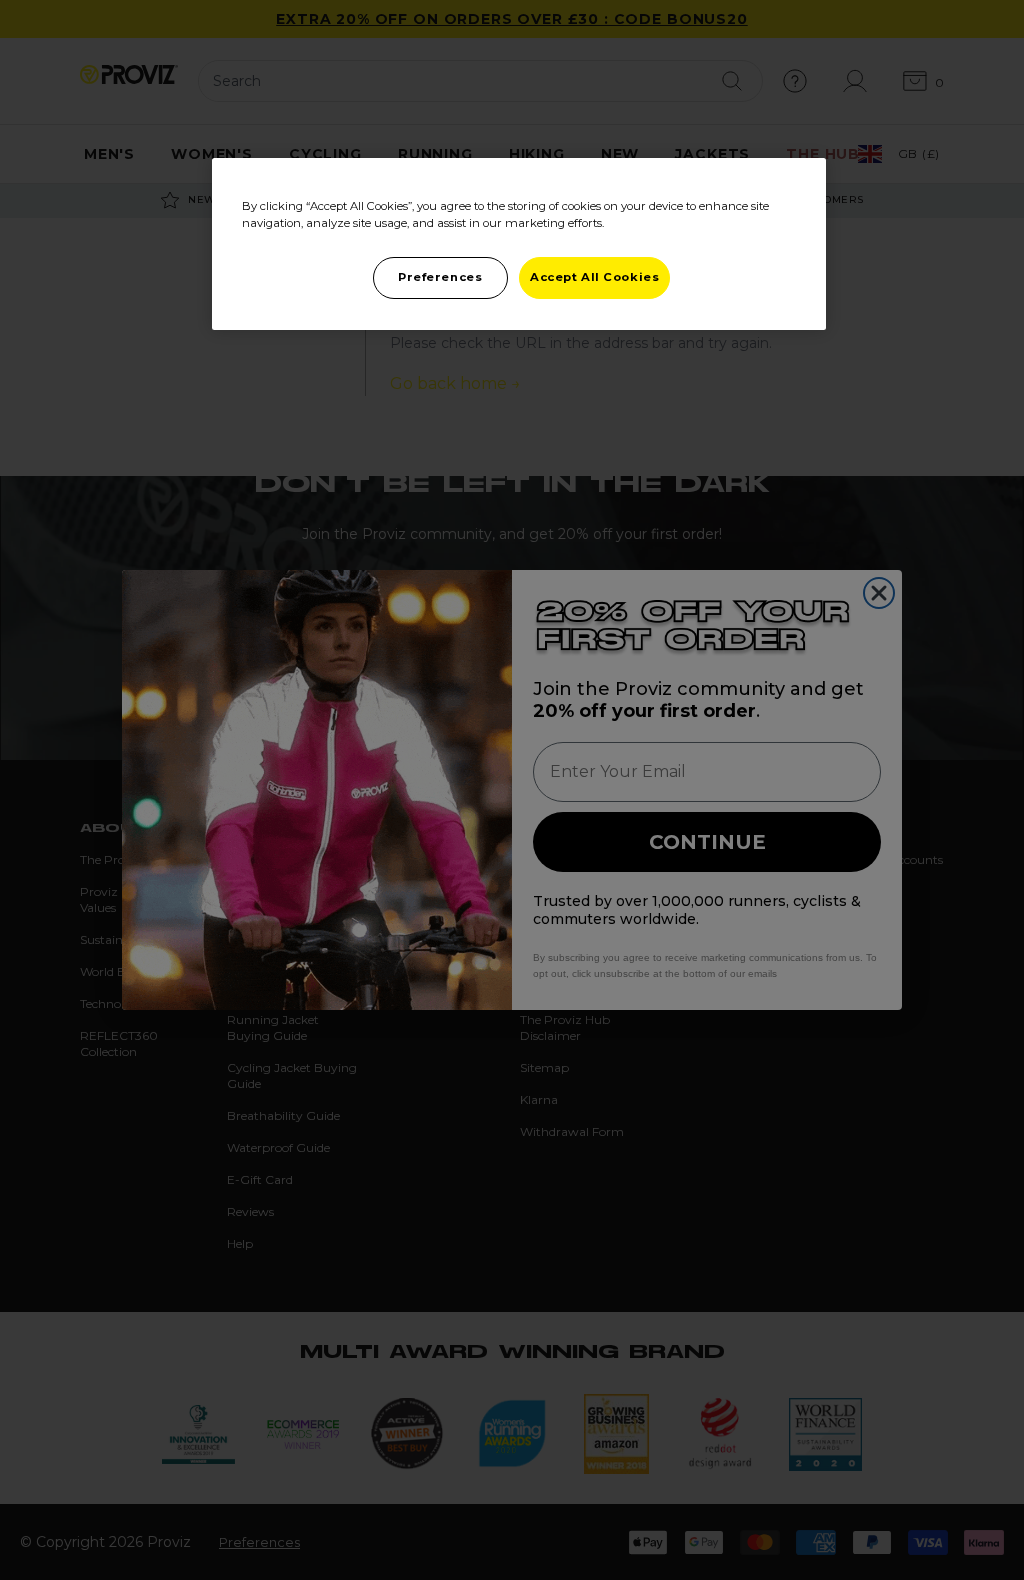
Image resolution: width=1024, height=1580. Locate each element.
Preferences (440, 277)
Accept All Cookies (594, 277)
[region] (519, 244)
